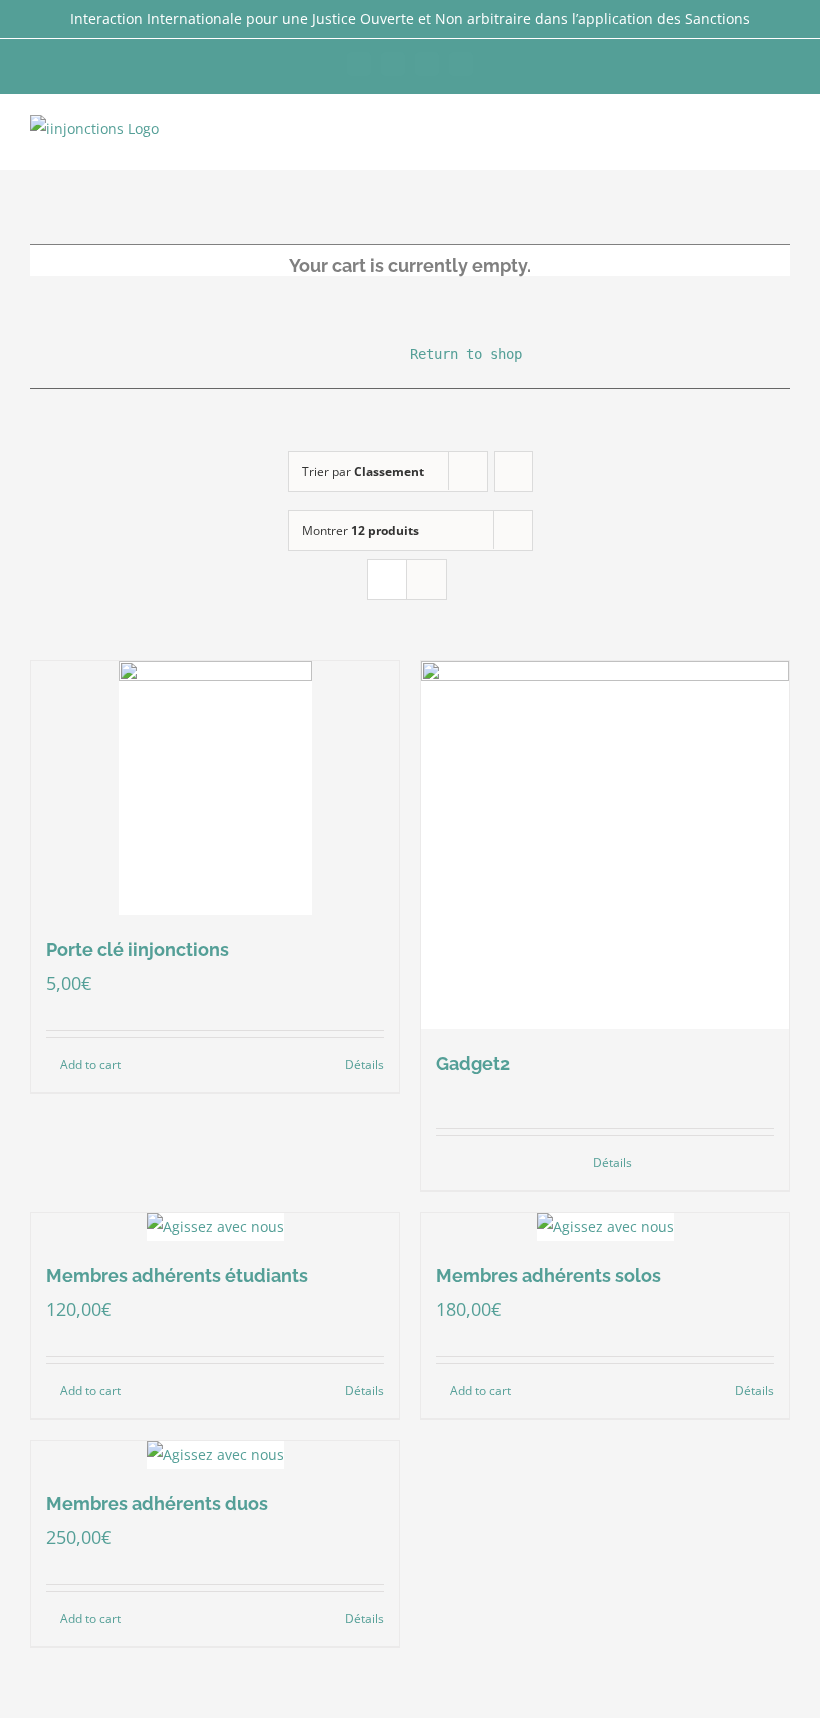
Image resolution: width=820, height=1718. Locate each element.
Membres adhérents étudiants (177, 1275)
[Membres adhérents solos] (605, 1227)
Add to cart (90, 1064)
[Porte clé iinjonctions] (215, 788)
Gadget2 (473, 1063)
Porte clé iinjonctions (137, 949)
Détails (364, 1064)
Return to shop (410, 354)
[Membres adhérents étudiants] (215, 1227)
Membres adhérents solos (548, 1275)
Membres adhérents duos (157, 1503)
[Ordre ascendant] (513, 471)
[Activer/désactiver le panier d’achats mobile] (746, 138)
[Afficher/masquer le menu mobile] (782, 138)
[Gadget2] (605, 845)
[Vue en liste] (426, 579)
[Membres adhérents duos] (215, 1455)
